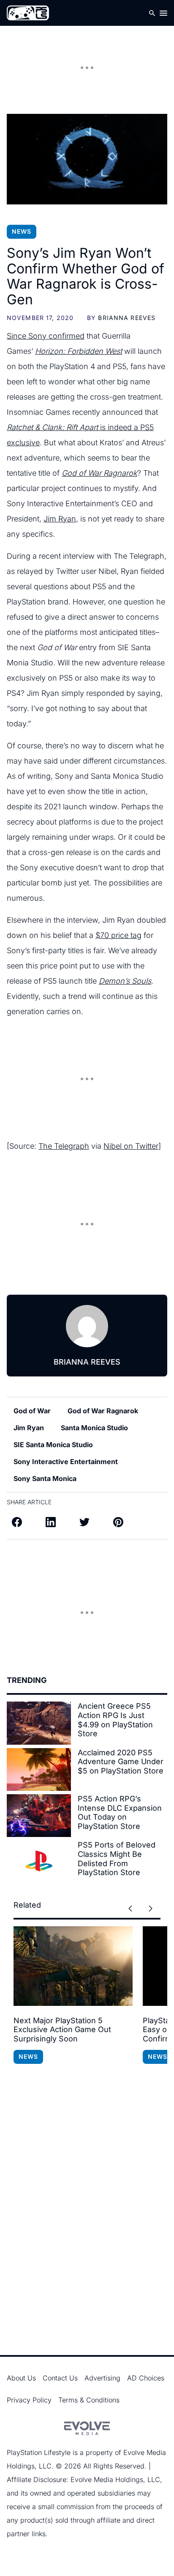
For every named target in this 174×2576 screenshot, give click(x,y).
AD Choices (146, 2378)
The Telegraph (64, 1146)
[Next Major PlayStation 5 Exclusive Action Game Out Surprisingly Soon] (73, 1966)
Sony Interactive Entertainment (66, 1462)
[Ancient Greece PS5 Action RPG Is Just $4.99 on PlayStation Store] (39, 1723)
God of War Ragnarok (103, 1411)
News (22, 231)
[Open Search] (152, 13)
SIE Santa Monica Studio (53, 1445)
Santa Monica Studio (94, 1428)
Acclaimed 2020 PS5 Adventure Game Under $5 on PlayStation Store (121, 1762)
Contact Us (60, 2378)
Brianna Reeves (127, 318)
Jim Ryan (60, 519)
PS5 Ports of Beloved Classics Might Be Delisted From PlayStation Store (117, 1859)
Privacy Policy (29, 2400)
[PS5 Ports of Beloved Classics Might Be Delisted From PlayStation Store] (39, 1862)
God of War (32, 1411)
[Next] (150, 1909)
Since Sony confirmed (46, 336)
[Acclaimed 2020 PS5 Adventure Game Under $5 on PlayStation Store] (39, 1769)
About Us (21, 2378)
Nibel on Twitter (131, 1146)
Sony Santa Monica (45, 1478)
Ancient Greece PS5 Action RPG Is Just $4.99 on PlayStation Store (115, 1720)
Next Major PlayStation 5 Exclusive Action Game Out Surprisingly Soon (62, 2030)
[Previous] (130, 1909)
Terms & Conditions (89, 2400)
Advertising (102, 2378)
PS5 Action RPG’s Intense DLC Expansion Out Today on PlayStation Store (120, 1812)
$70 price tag (118, 935)
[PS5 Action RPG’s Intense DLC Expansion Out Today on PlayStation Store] (39, 1816)
